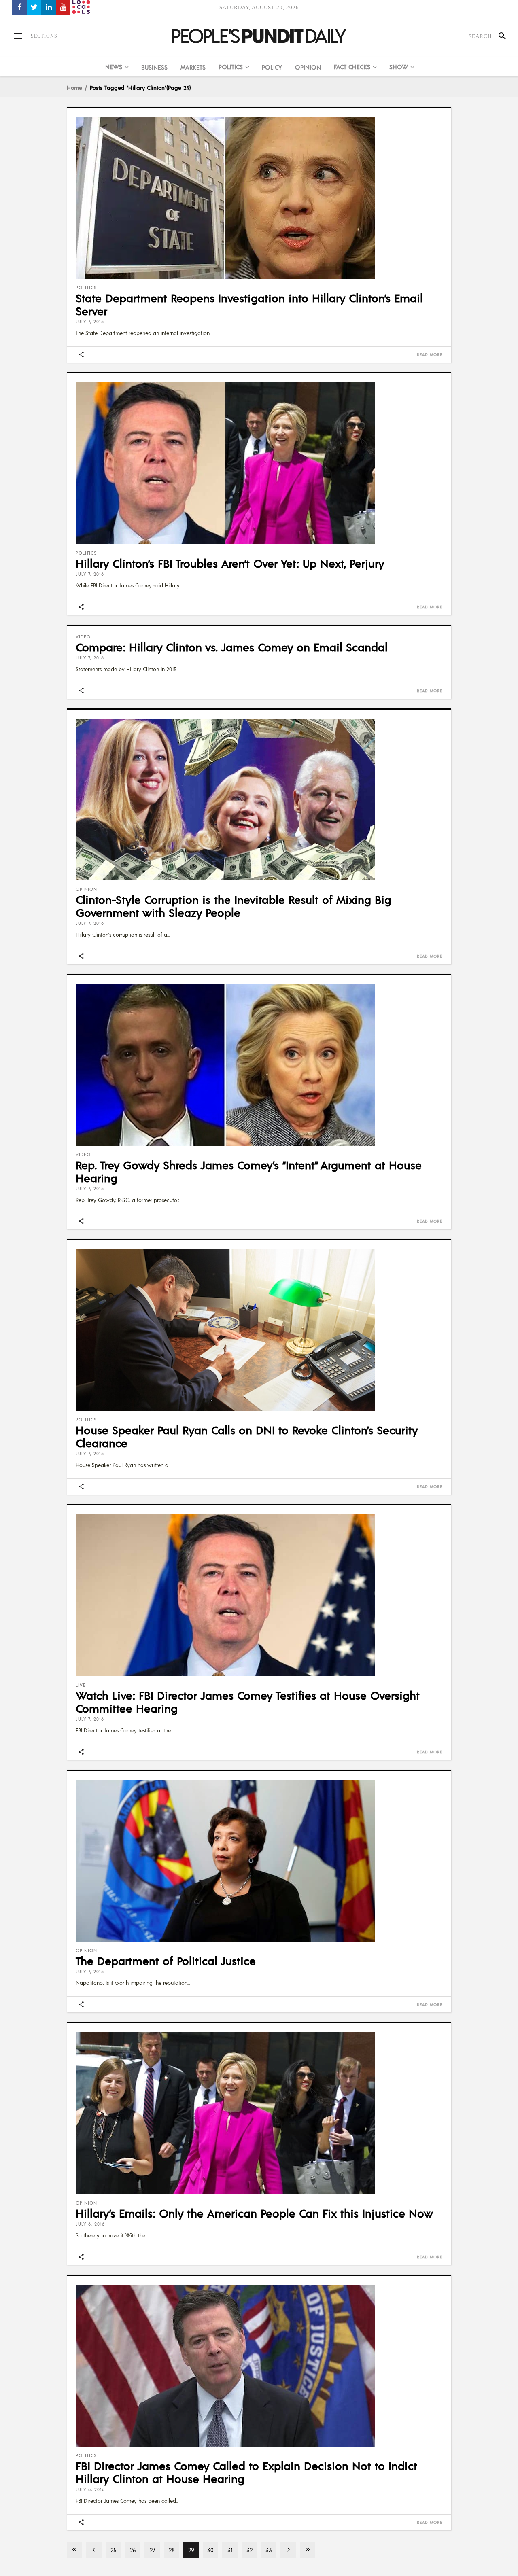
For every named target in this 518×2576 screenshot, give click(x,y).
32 (249, 2550)
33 (269, 2550)
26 (133, 2550)
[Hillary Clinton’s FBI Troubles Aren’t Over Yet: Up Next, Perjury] (259, 463)
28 (172, 2550)
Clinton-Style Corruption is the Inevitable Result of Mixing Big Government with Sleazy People (234, 906)
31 (230, 2550)
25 (114, 2550)
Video (83, 637)
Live (81, 1685)
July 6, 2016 (90, 2224)
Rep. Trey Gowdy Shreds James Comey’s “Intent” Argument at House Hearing (249, 1171)
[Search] (499, 36)
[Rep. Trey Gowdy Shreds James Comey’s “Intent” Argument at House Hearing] (259, 1065)
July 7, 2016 (90, 322)
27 (152, 2550)
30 (210, 2550)
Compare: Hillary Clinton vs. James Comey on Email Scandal (232, 647)
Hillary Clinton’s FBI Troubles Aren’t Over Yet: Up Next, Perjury (230, 563)
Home (74, 87)
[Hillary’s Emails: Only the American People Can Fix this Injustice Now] (259, 2113)
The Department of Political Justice (166, 1961)
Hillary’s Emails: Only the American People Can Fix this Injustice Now (254, 2213)
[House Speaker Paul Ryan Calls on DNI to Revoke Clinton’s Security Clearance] (259, 1330)
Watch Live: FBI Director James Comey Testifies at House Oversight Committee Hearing (248, 1702)
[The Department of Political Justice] (259, 1861)
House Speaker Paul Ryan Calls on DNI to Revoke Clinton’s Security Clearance (247, 1436)
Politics (86, 288)
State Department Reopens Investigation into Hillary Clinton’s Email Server (249, 304)
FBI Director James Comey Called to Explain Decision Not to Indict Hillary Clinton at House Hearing (246, 2472)
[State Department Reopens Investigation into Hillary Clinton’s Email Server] (259, 198)
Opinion (86, 889)
